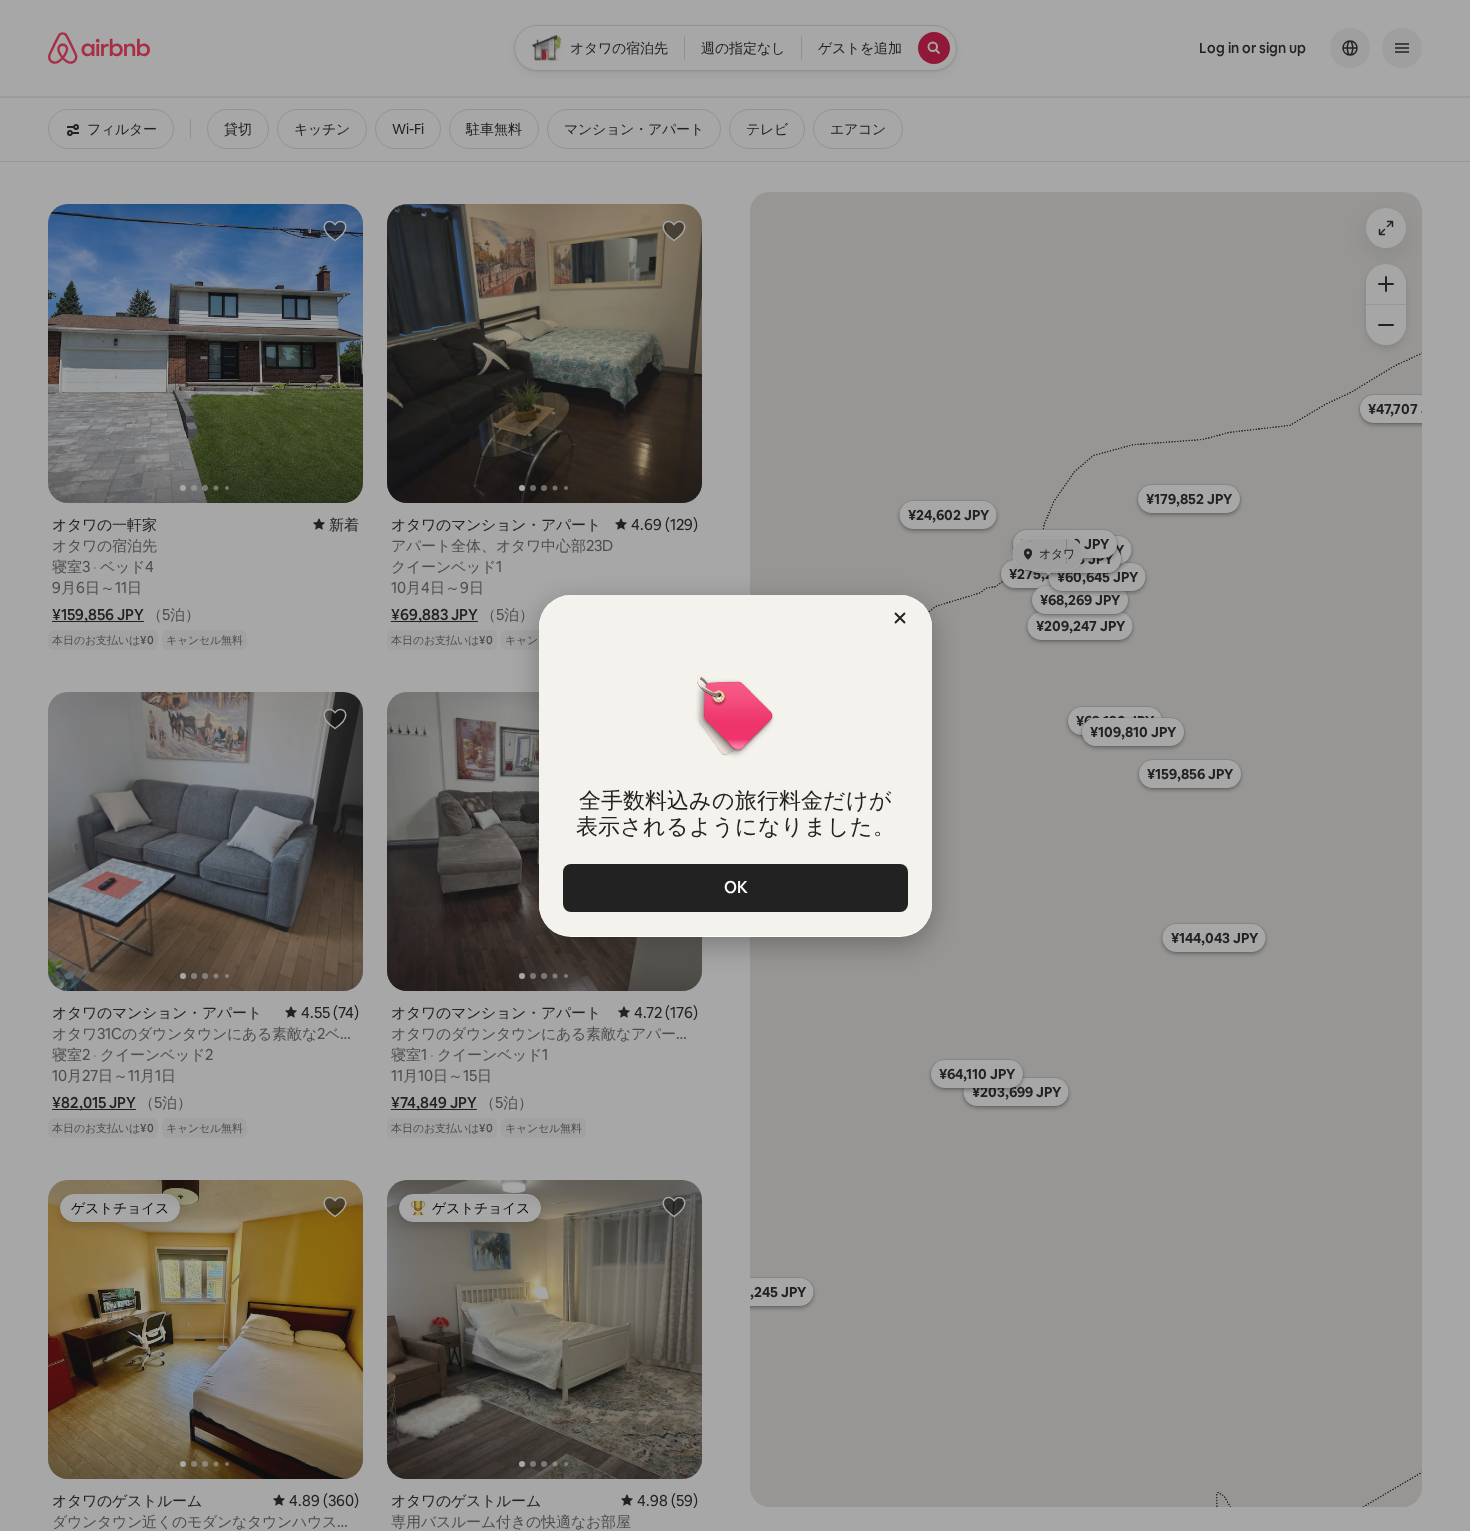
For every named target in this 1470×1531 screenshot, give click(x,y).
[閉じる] (900, 618)
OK (735, 887)
